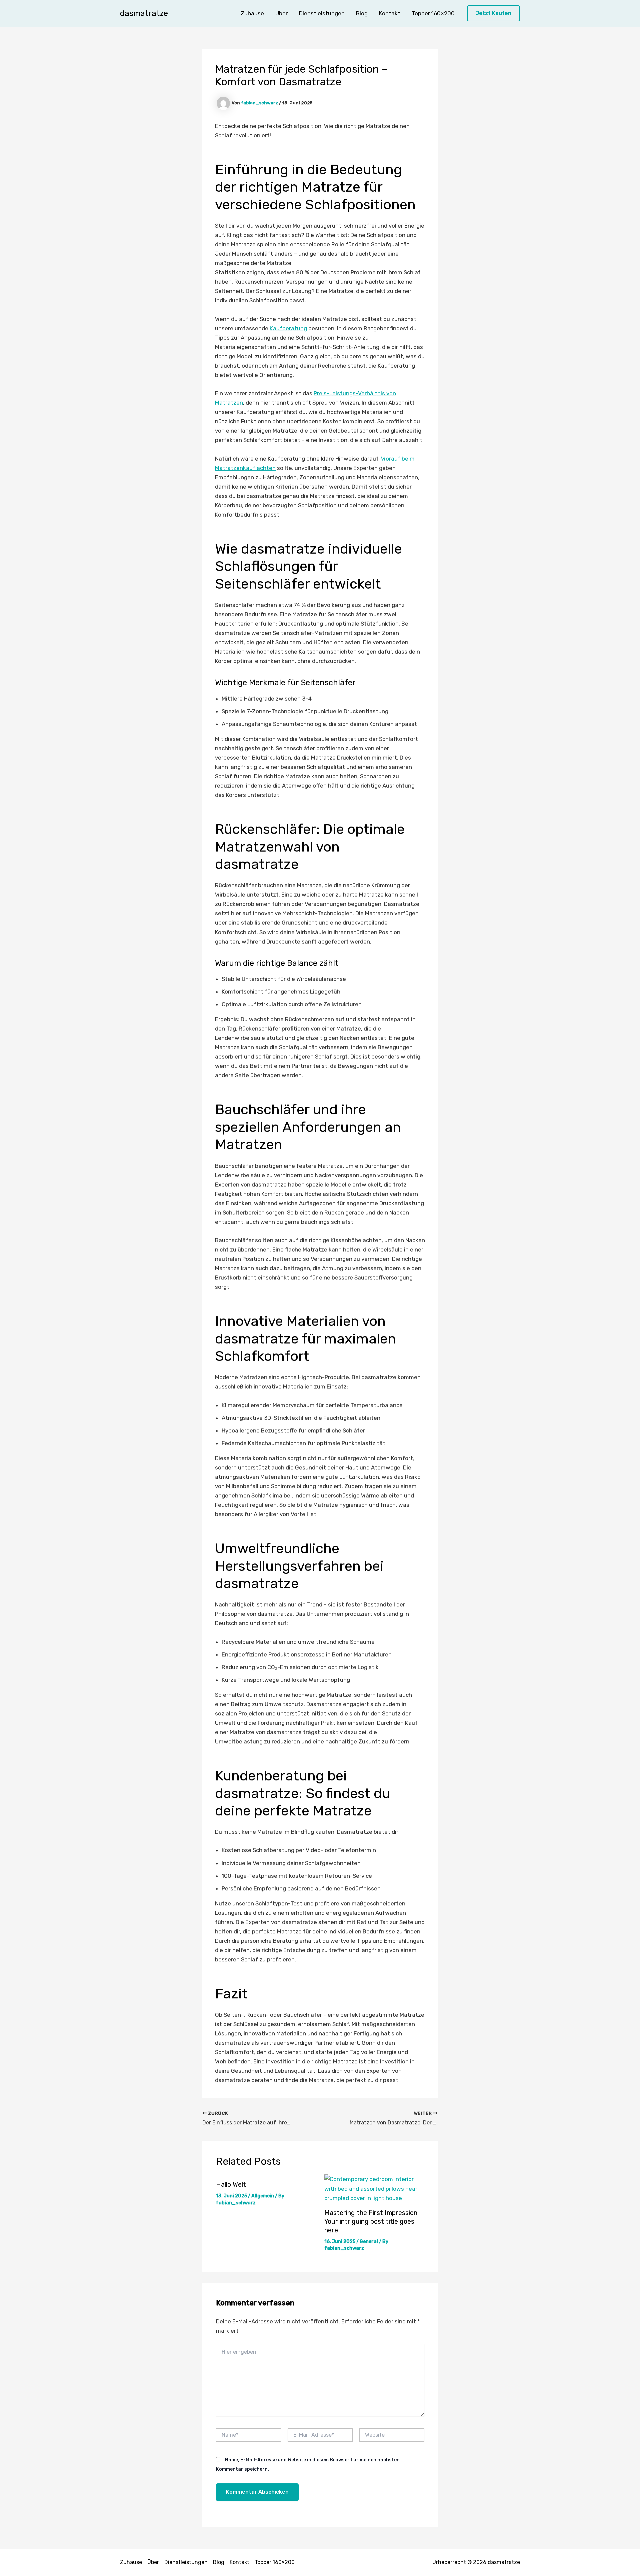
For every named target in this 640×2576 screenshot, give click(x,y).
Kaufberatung (288, 328)
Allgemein (263, 2196)
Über (281, 13)
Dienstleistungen (322, 13)
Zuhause (252, 13)
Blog (362, 13)
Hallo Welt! (232, 2184)
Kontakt (390, 13)
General (369, 2242)
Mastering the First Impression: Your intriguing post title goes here (371, 2221)
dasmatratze (144, 13)
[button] (493, 13)
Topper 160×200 (433, 13)
